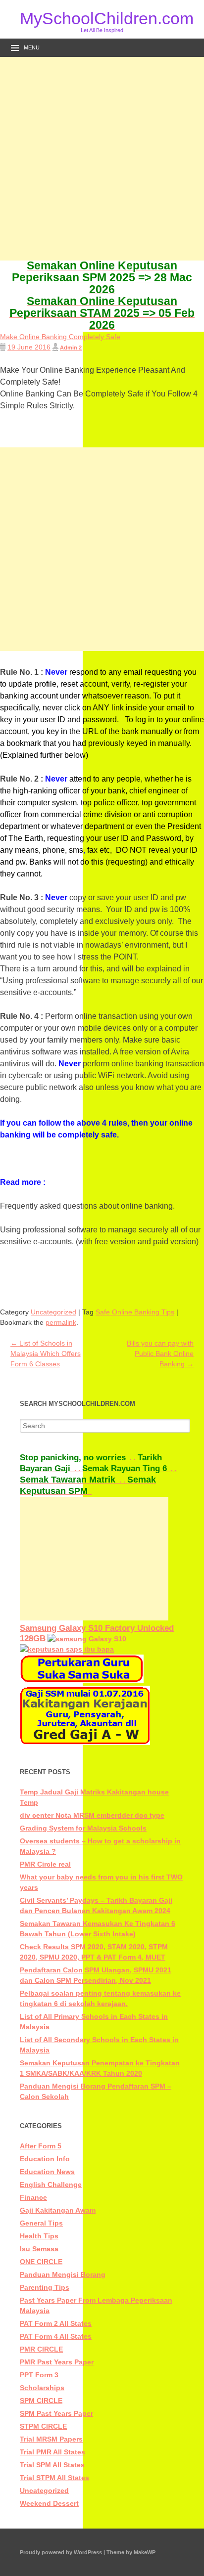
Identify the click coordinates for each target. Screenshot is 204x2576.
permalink (61, 1322)
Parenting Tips (45, 2287)
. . (79, 1458)
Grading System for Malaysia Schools (83, 1828)
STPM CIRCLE (43, 2426)
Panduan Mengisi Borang (63, 2274)
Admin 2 (71, 348)
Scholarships (42, 2388)
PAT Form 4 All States (56, 2336)
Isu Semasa (39, 2249)
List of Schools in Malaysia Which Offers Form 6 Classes (46, 1353)
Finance (33, 2197)
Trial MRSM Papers (51, 2439)
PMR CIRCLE (41, 2349)
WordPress (88, 2552)
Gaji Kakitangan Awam (58, 2210)
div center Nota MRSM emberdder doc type (92, 1815)
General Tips (41, 2223)
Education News (47, 2172)
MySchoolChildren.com (102, 18)
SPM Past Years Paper (56, 2413)
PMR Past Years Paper (57, 2362)
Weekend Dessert (49, 2503)
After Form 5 (41, 2146)
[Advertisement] (102, 159)
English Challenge (51, 2184)
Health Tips (39, 2236)
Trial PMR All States (52, 2452)
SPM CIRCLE (41, 2401)
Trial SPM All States (52, 2465)
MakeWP (145, 2552)
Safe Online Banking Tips (135, 1312)
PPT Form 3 (39, 2375)
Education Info (45, 2159)
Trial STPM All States (54, 2478)
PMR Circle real (45, 1864)
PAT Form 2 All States (56, 2323)
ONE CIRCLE (41, 2262)
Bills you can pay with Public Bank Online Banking (160, 1353)
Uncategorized (53, 1312)
